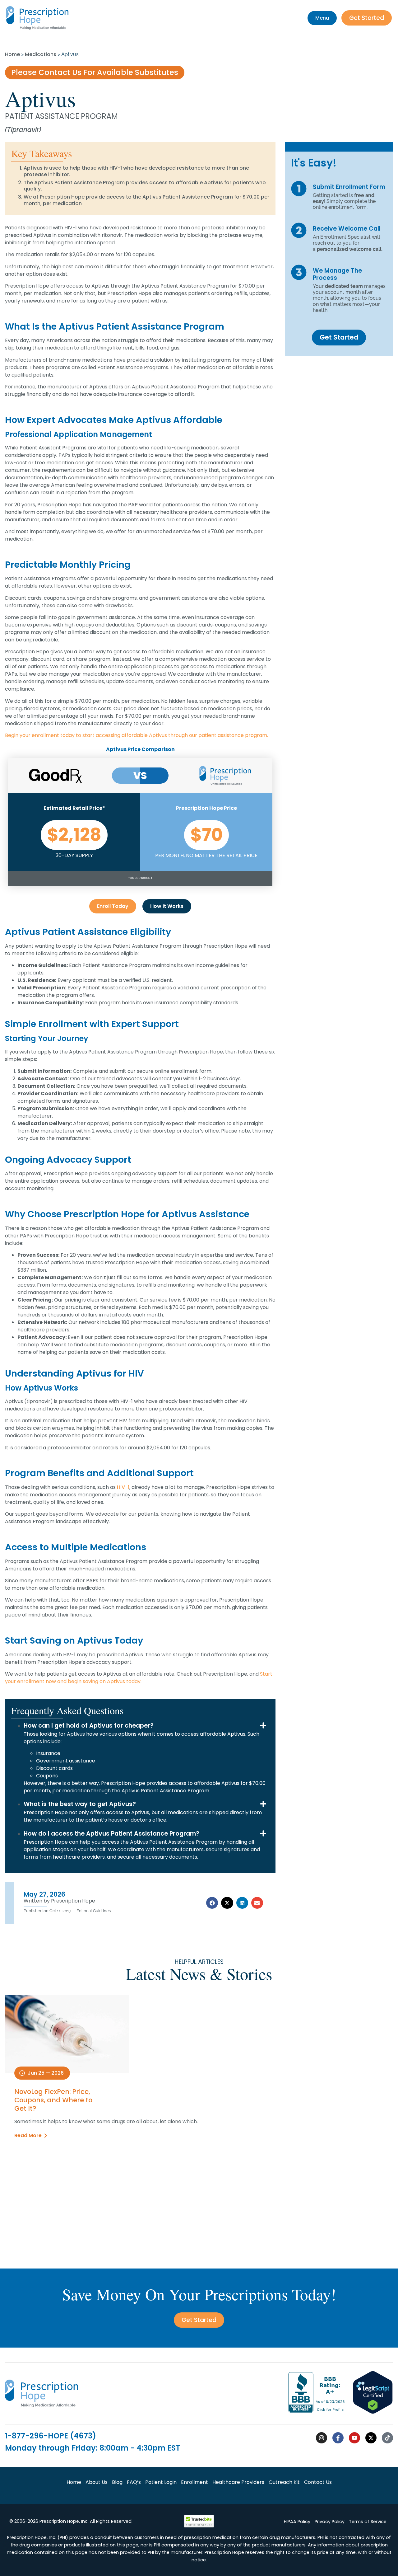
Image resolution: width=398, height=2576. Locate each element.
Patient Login (161, 2482)
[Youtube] (354, 2438)
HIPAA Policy (297, 2522)
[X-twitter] (371, 2438)
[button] (212, 1903)
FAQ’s (134, 2482)
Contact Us (318, 2482)
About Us (97, 2482)
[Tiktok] (387, 2438)
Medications (41, 54)
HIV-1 (123, 1487)
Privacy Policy (330, 2522)
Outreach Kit (284, 2482)
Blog (117, 2482)
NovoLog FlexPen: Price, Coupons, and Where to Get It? (53, 2100)
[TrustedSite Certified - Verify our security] (199, 2526)
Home (12, 54)
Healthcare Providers (238, 2482)
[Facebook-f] (338, 2438)
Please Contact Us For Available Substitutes (95, 72)
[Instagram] (322, 2438)
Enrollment (194, 2482)
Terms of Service (368, 2522)
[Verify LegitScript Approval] (373, 2412)
